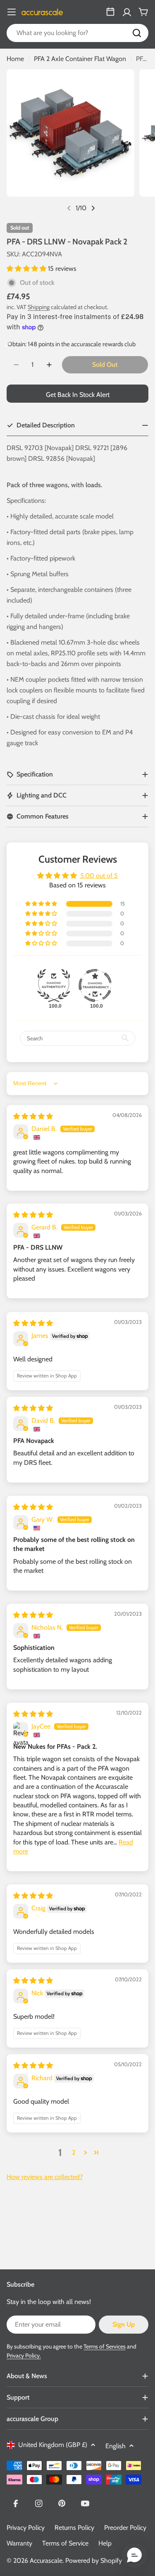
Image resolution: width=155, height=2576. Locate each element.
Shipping (39, 307)
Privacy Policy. (24, 2355)
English (116, 2446)
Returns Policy (74, 2528)
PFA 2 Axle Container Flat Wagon (80, 59)
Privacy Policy (26, 2528)
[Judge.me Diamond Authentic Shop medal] (54, 985)
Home (15, 59)
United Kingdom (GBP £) (53, 2445)
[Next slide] (93, 208)
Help (105, 2543)
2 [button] (74, 2153)
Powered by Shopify (94, 2561)
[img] (33, 1116)
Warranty (19, 2543)
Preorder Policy (125, 2528)
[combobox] (77, 33)
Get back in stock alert (78, 395)
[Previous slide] (69, 208)
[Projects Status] (110, 12)
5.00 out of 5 (99, 876)
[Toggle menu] (12, 12)
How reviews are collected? (45, 2177)
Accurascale (46, 2561)
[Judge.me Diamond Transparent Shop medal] (95, 985)
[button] (27, 269)
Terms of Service (65, 2543)
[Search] (137, 33)
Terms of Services (105, 2346)
